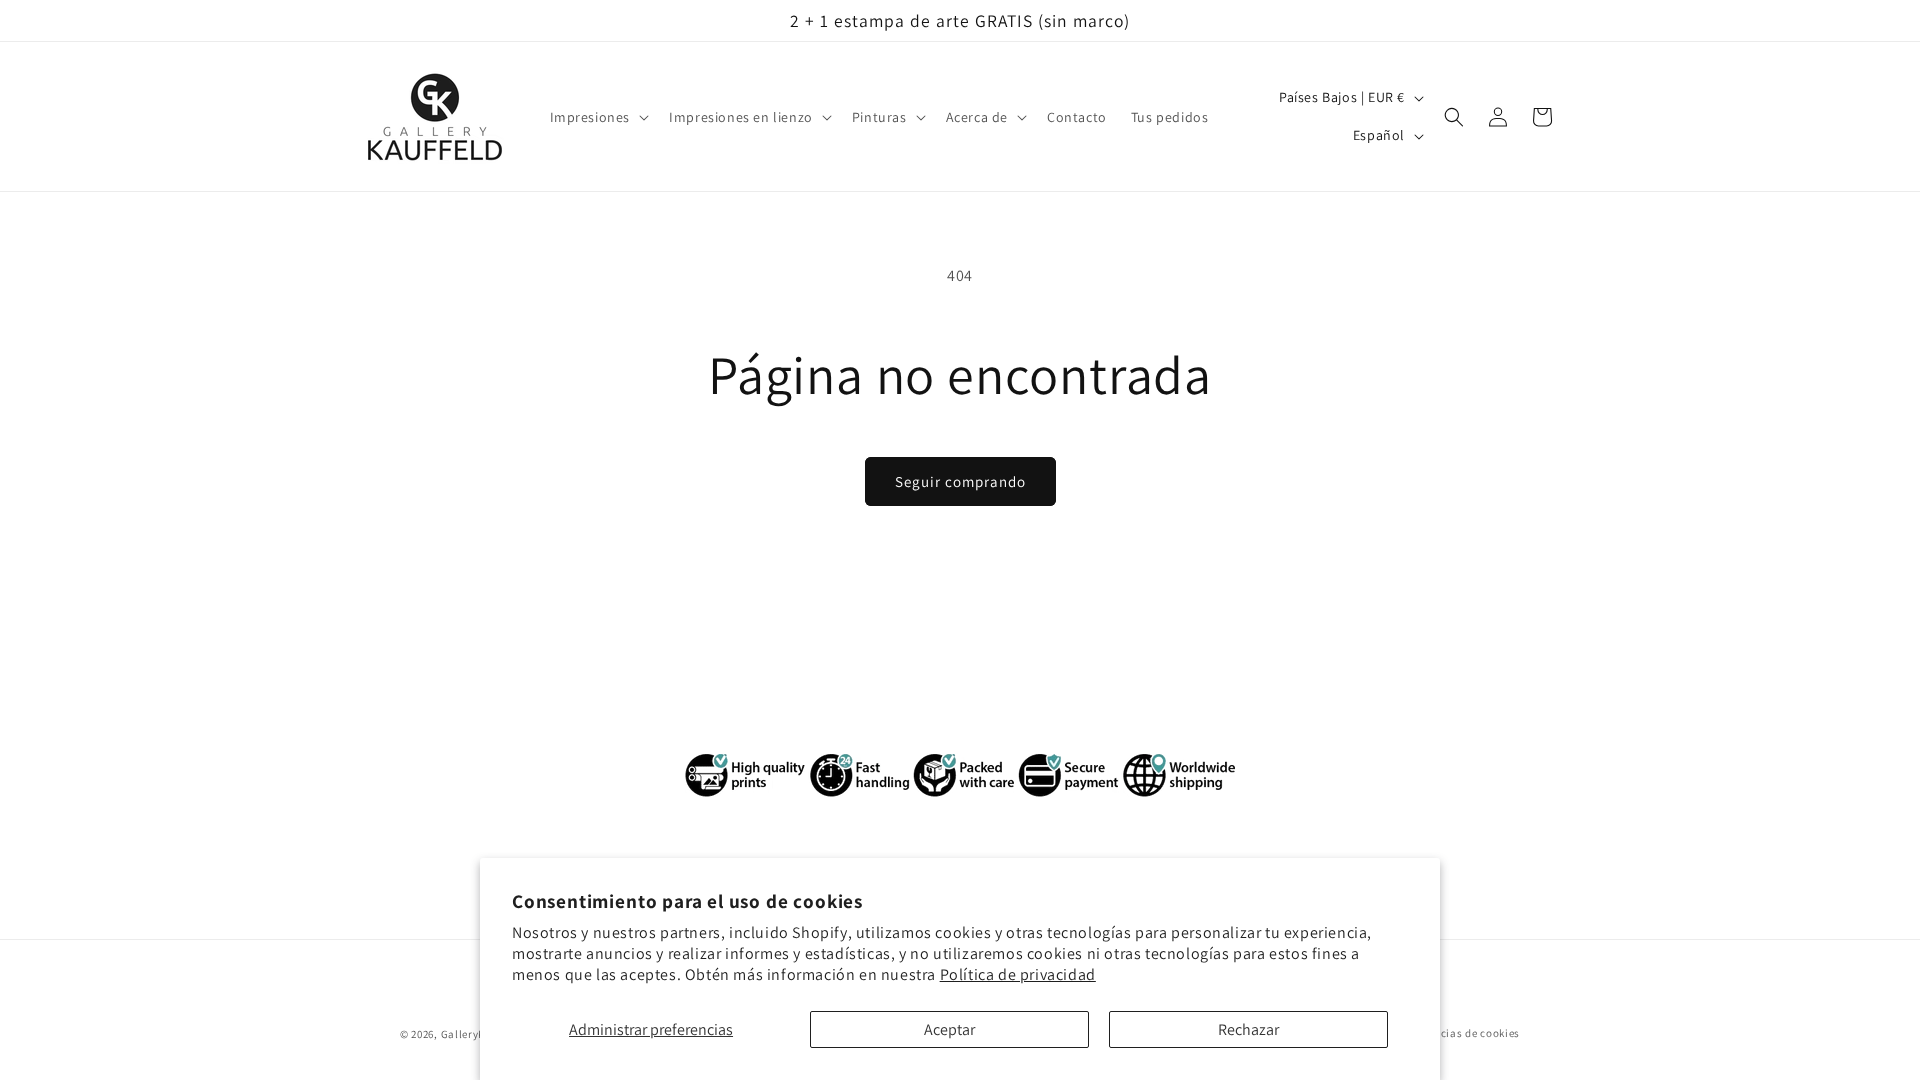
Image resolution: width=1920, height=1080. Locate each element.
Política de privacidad (1018, 974)
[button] (598, 117)
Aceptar (949, 1029)
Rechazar (1248, 1029)
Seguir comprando (960, 481)
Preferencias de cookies (1458, 1033)
